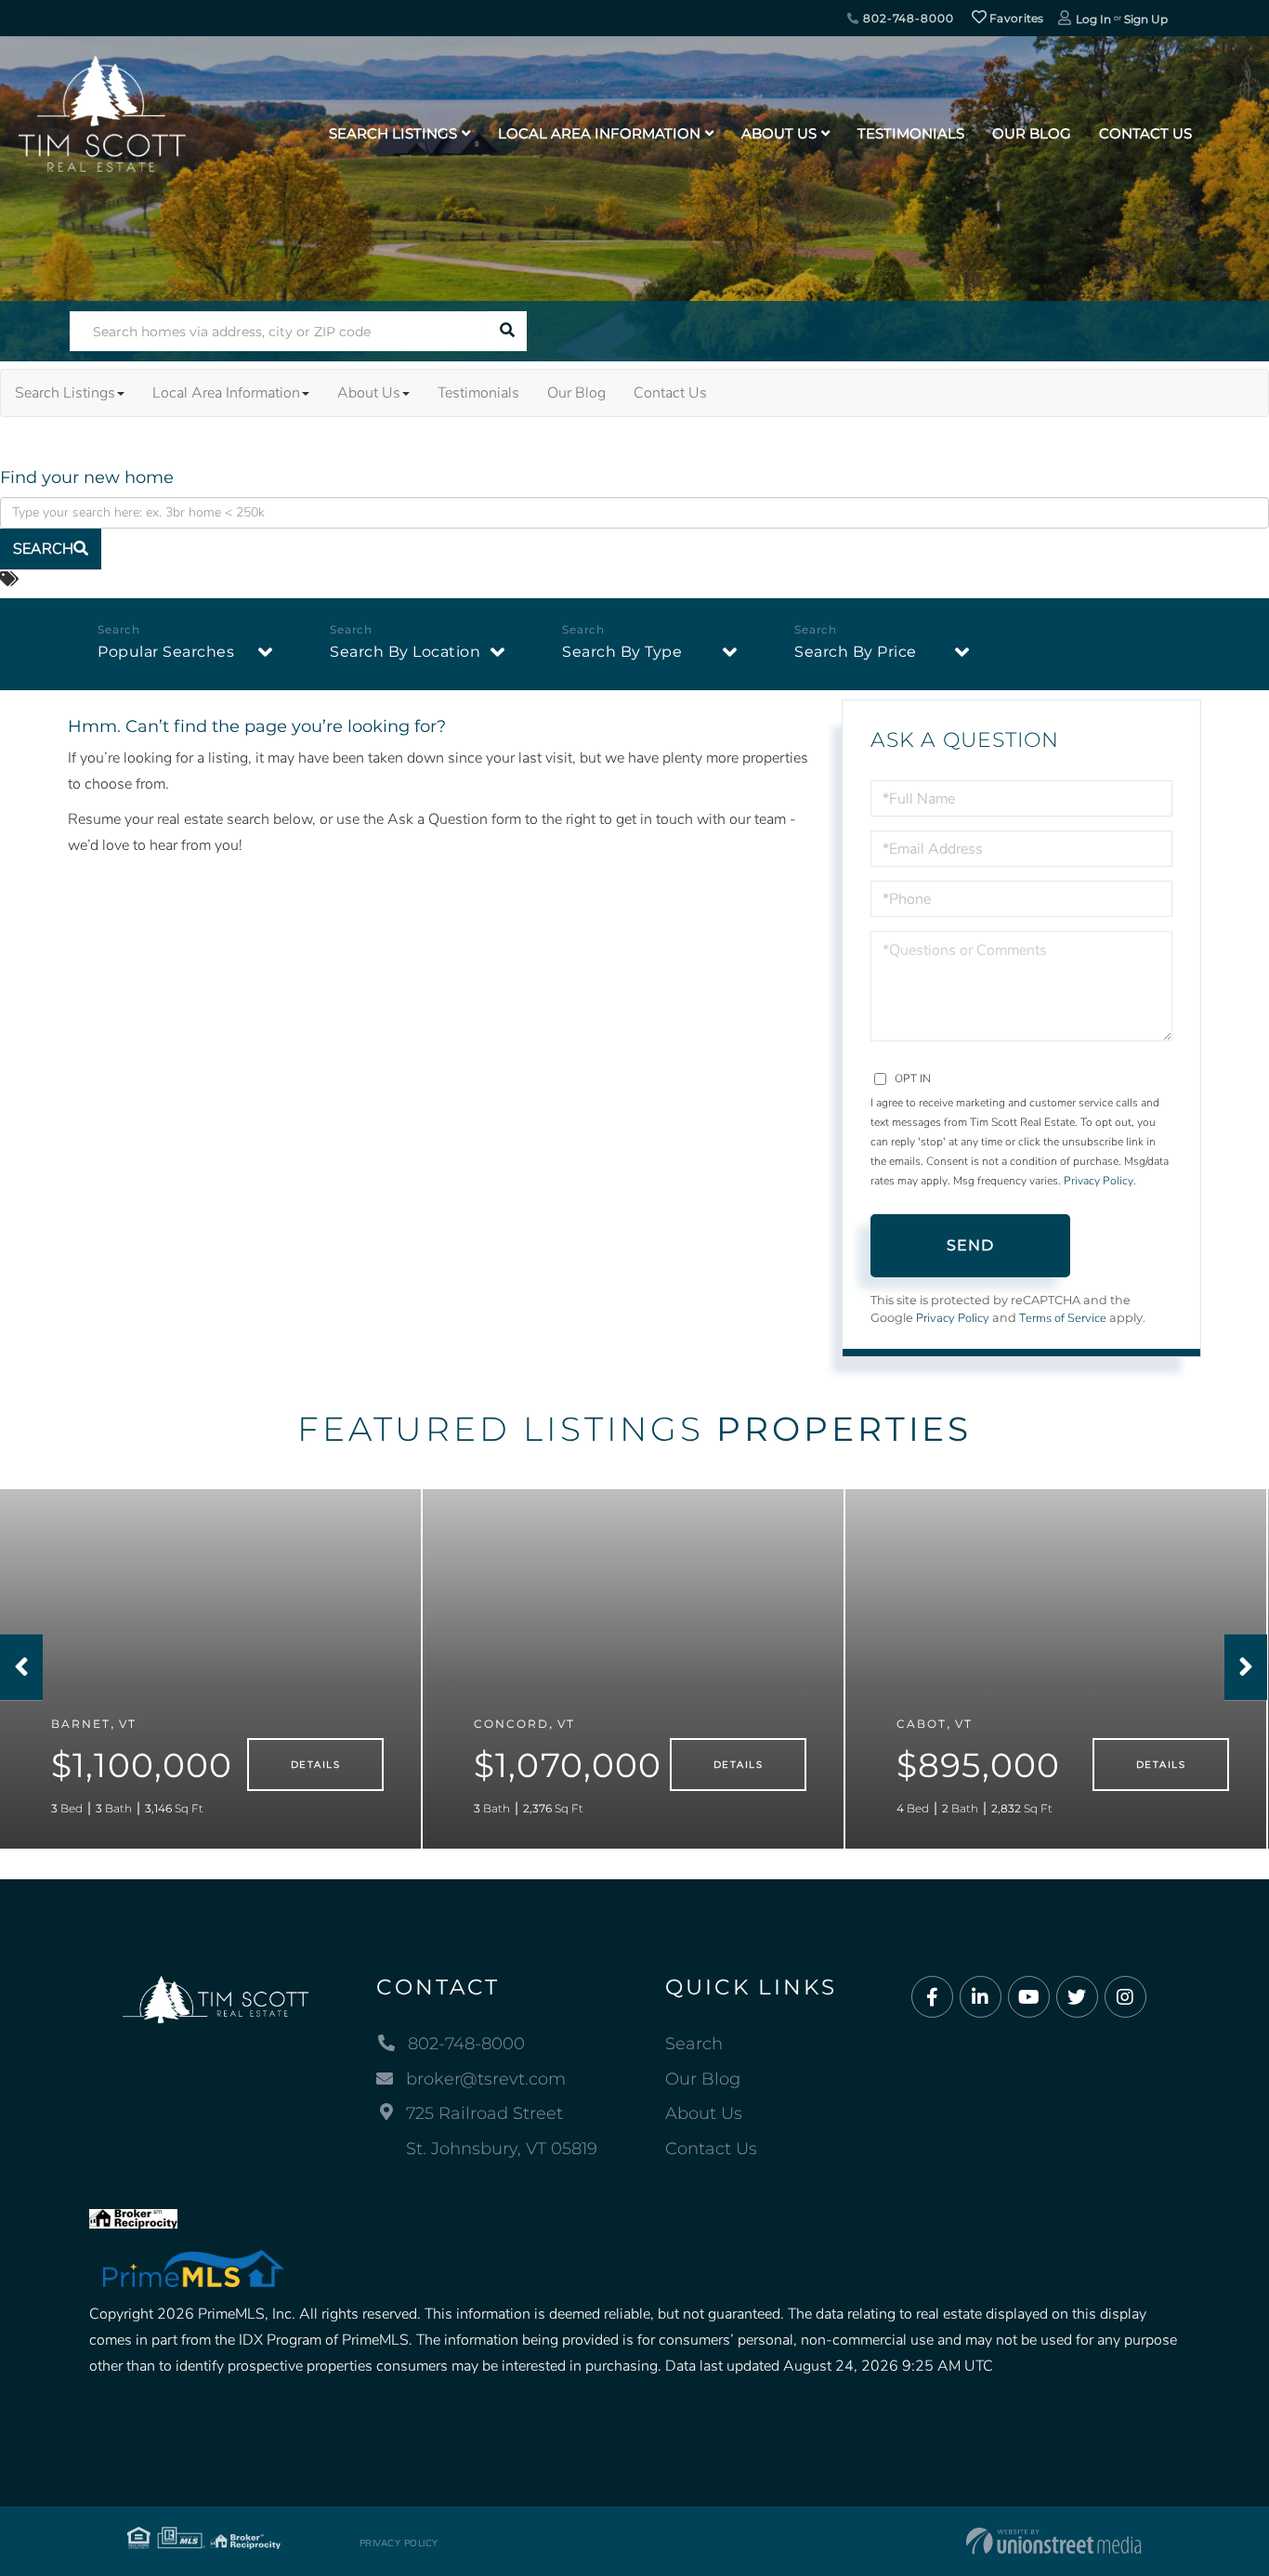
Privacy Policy (1099, 1181)
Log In (1093, 19)
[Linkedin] (981, 1998)
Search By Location (405, 652)
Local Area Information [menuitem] (599, 133)
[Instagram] (1125, 1998)
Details (315, 1765)
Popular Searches (166, 652)
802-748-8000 (906, 18)
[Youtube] (1029, 1998)
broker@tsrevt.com (486, 2079)
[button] (507, 331)
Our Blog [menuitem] (1032, 133)
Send (971, 1245)
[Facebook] (932, 1998)
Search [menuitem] (694, 2044)
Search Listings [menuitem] (393, 133)
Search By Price (856, 652)
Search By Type (622, 652)
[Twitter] (1077, 1998)
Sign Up (1146, 19)
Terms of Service (1063, 1318)
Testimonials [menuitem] (911, 133)
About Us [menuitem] (779, 133)
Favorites (1015, 18)
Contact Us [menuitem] (1145, 133)
